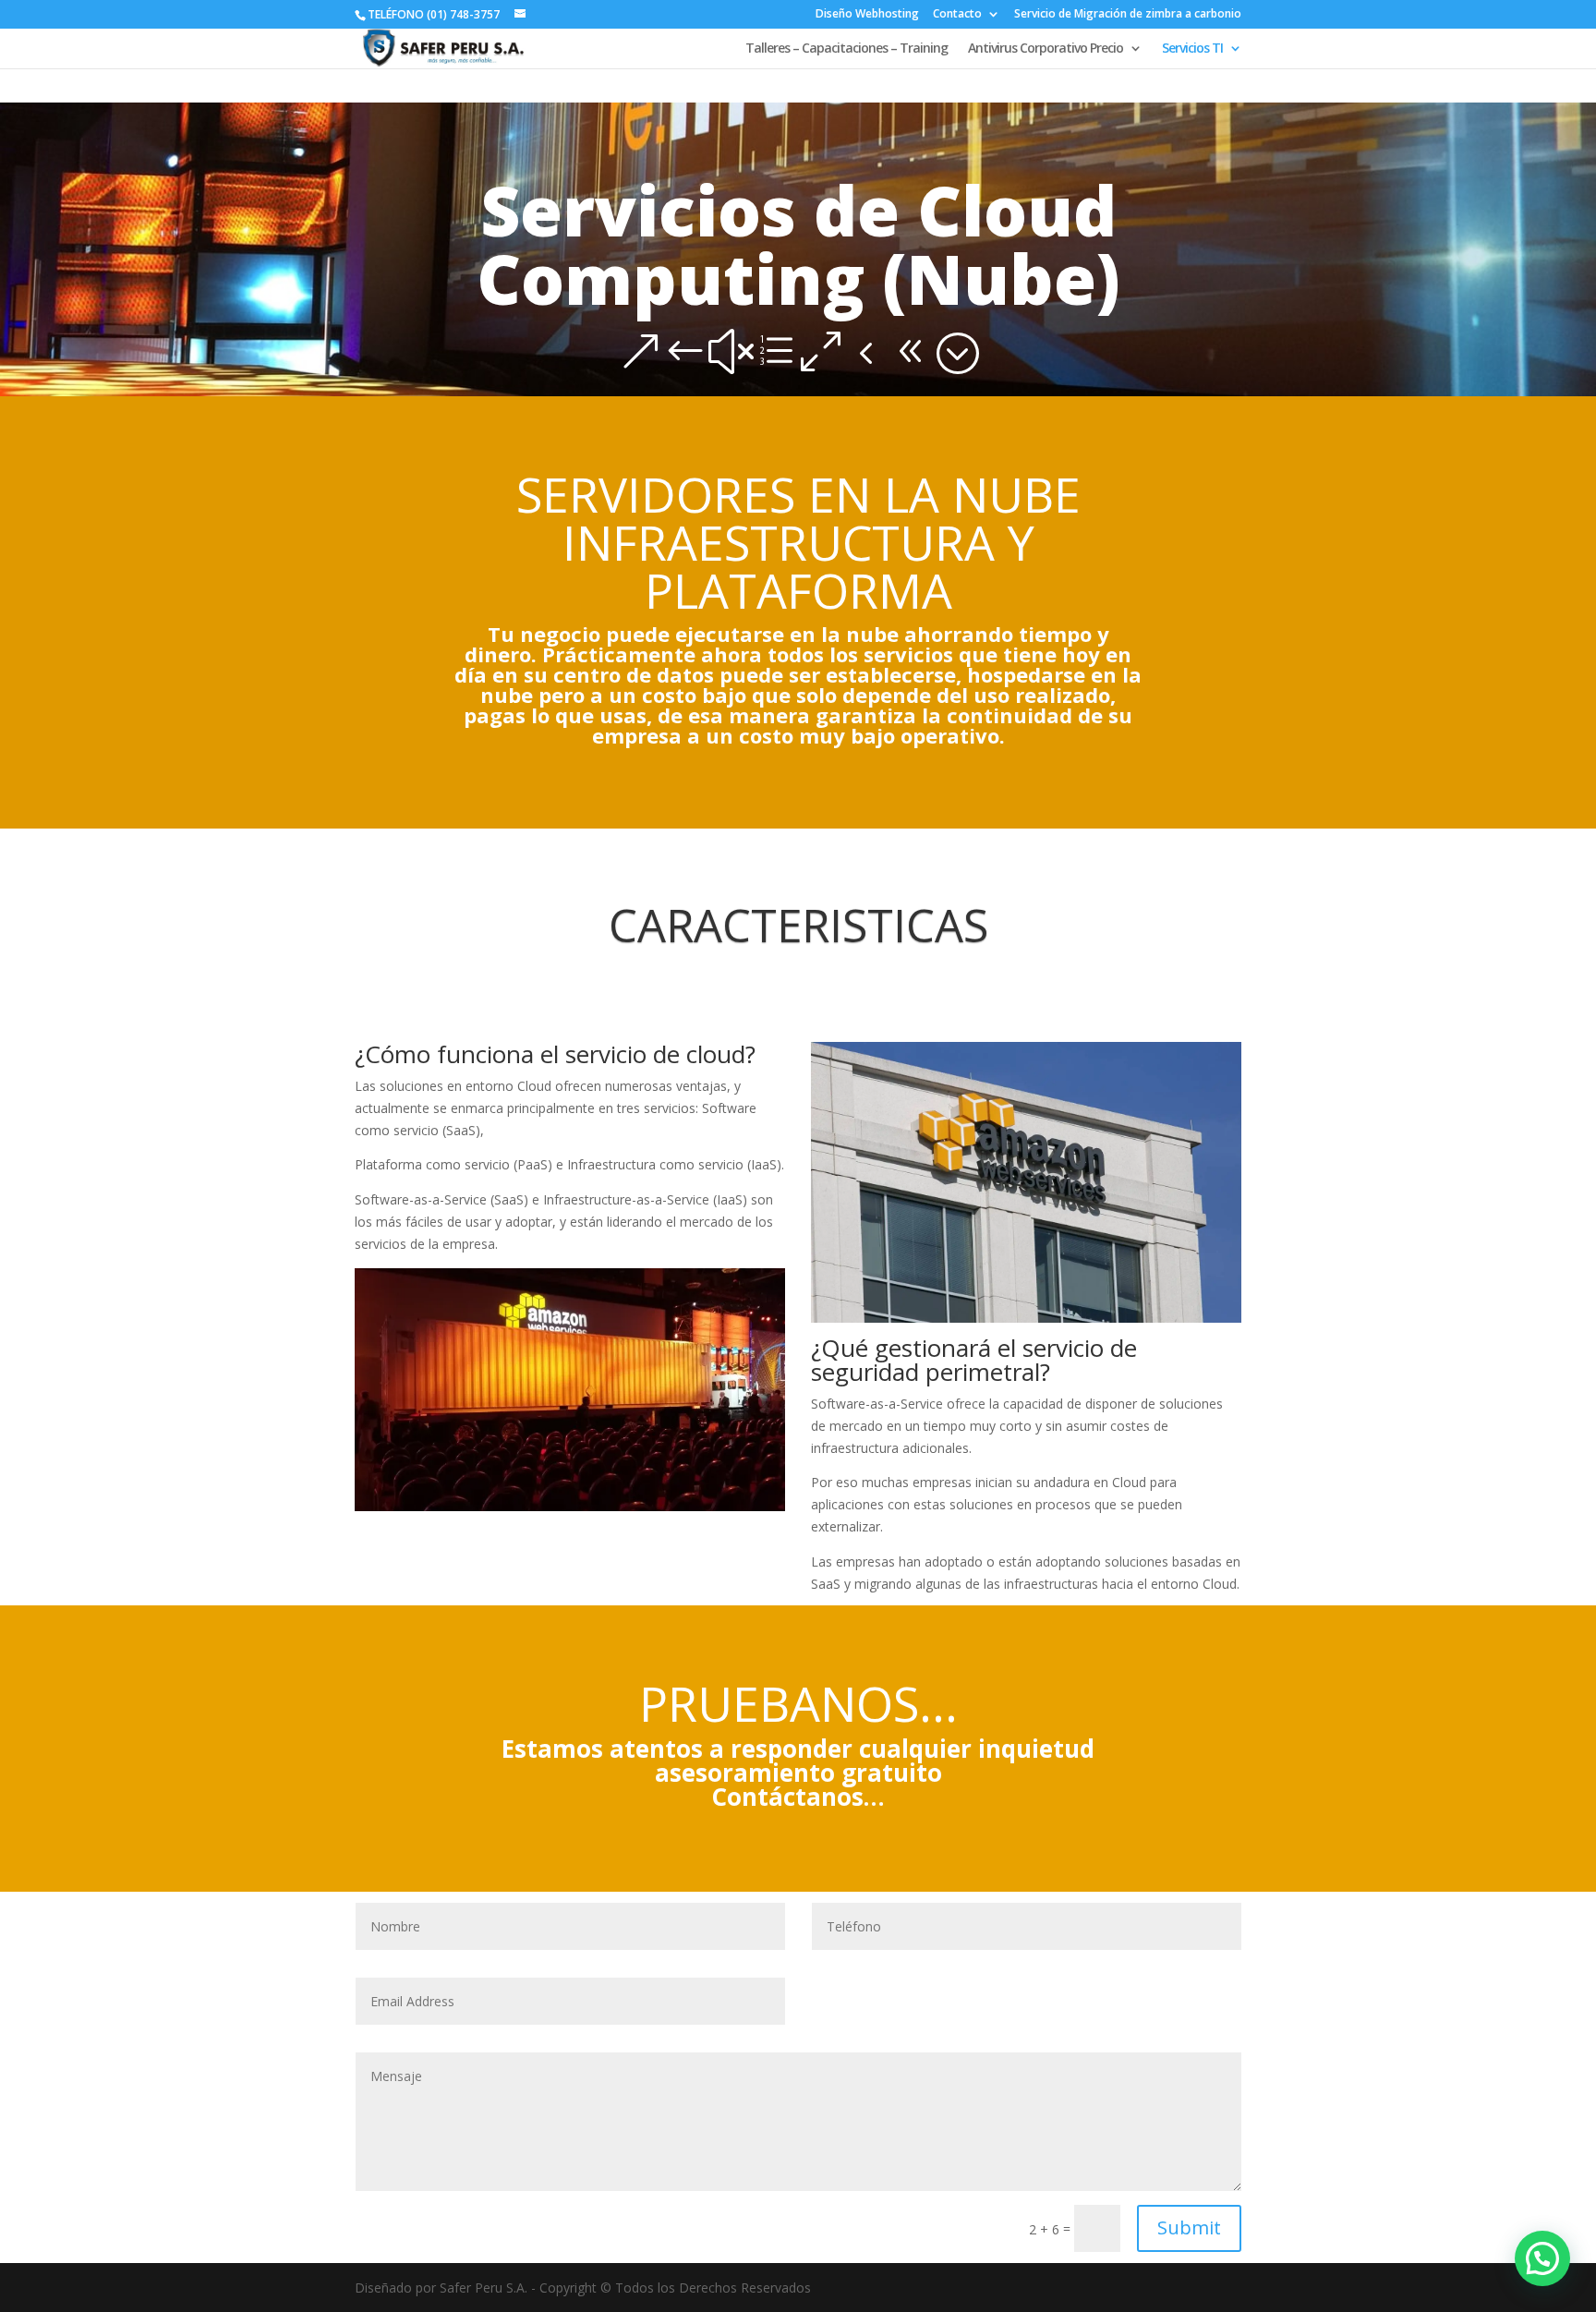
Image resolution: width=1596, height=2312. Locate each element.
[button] (1542, 2258)
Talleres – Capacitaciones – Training (846, 49)
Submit (1189, 2227)
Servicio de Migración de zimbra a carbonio (1128, 15)
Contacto (957, 15)
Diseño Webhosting (867, 15)
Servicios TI (1192, 49)
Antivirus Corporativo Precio (1046, 49)
